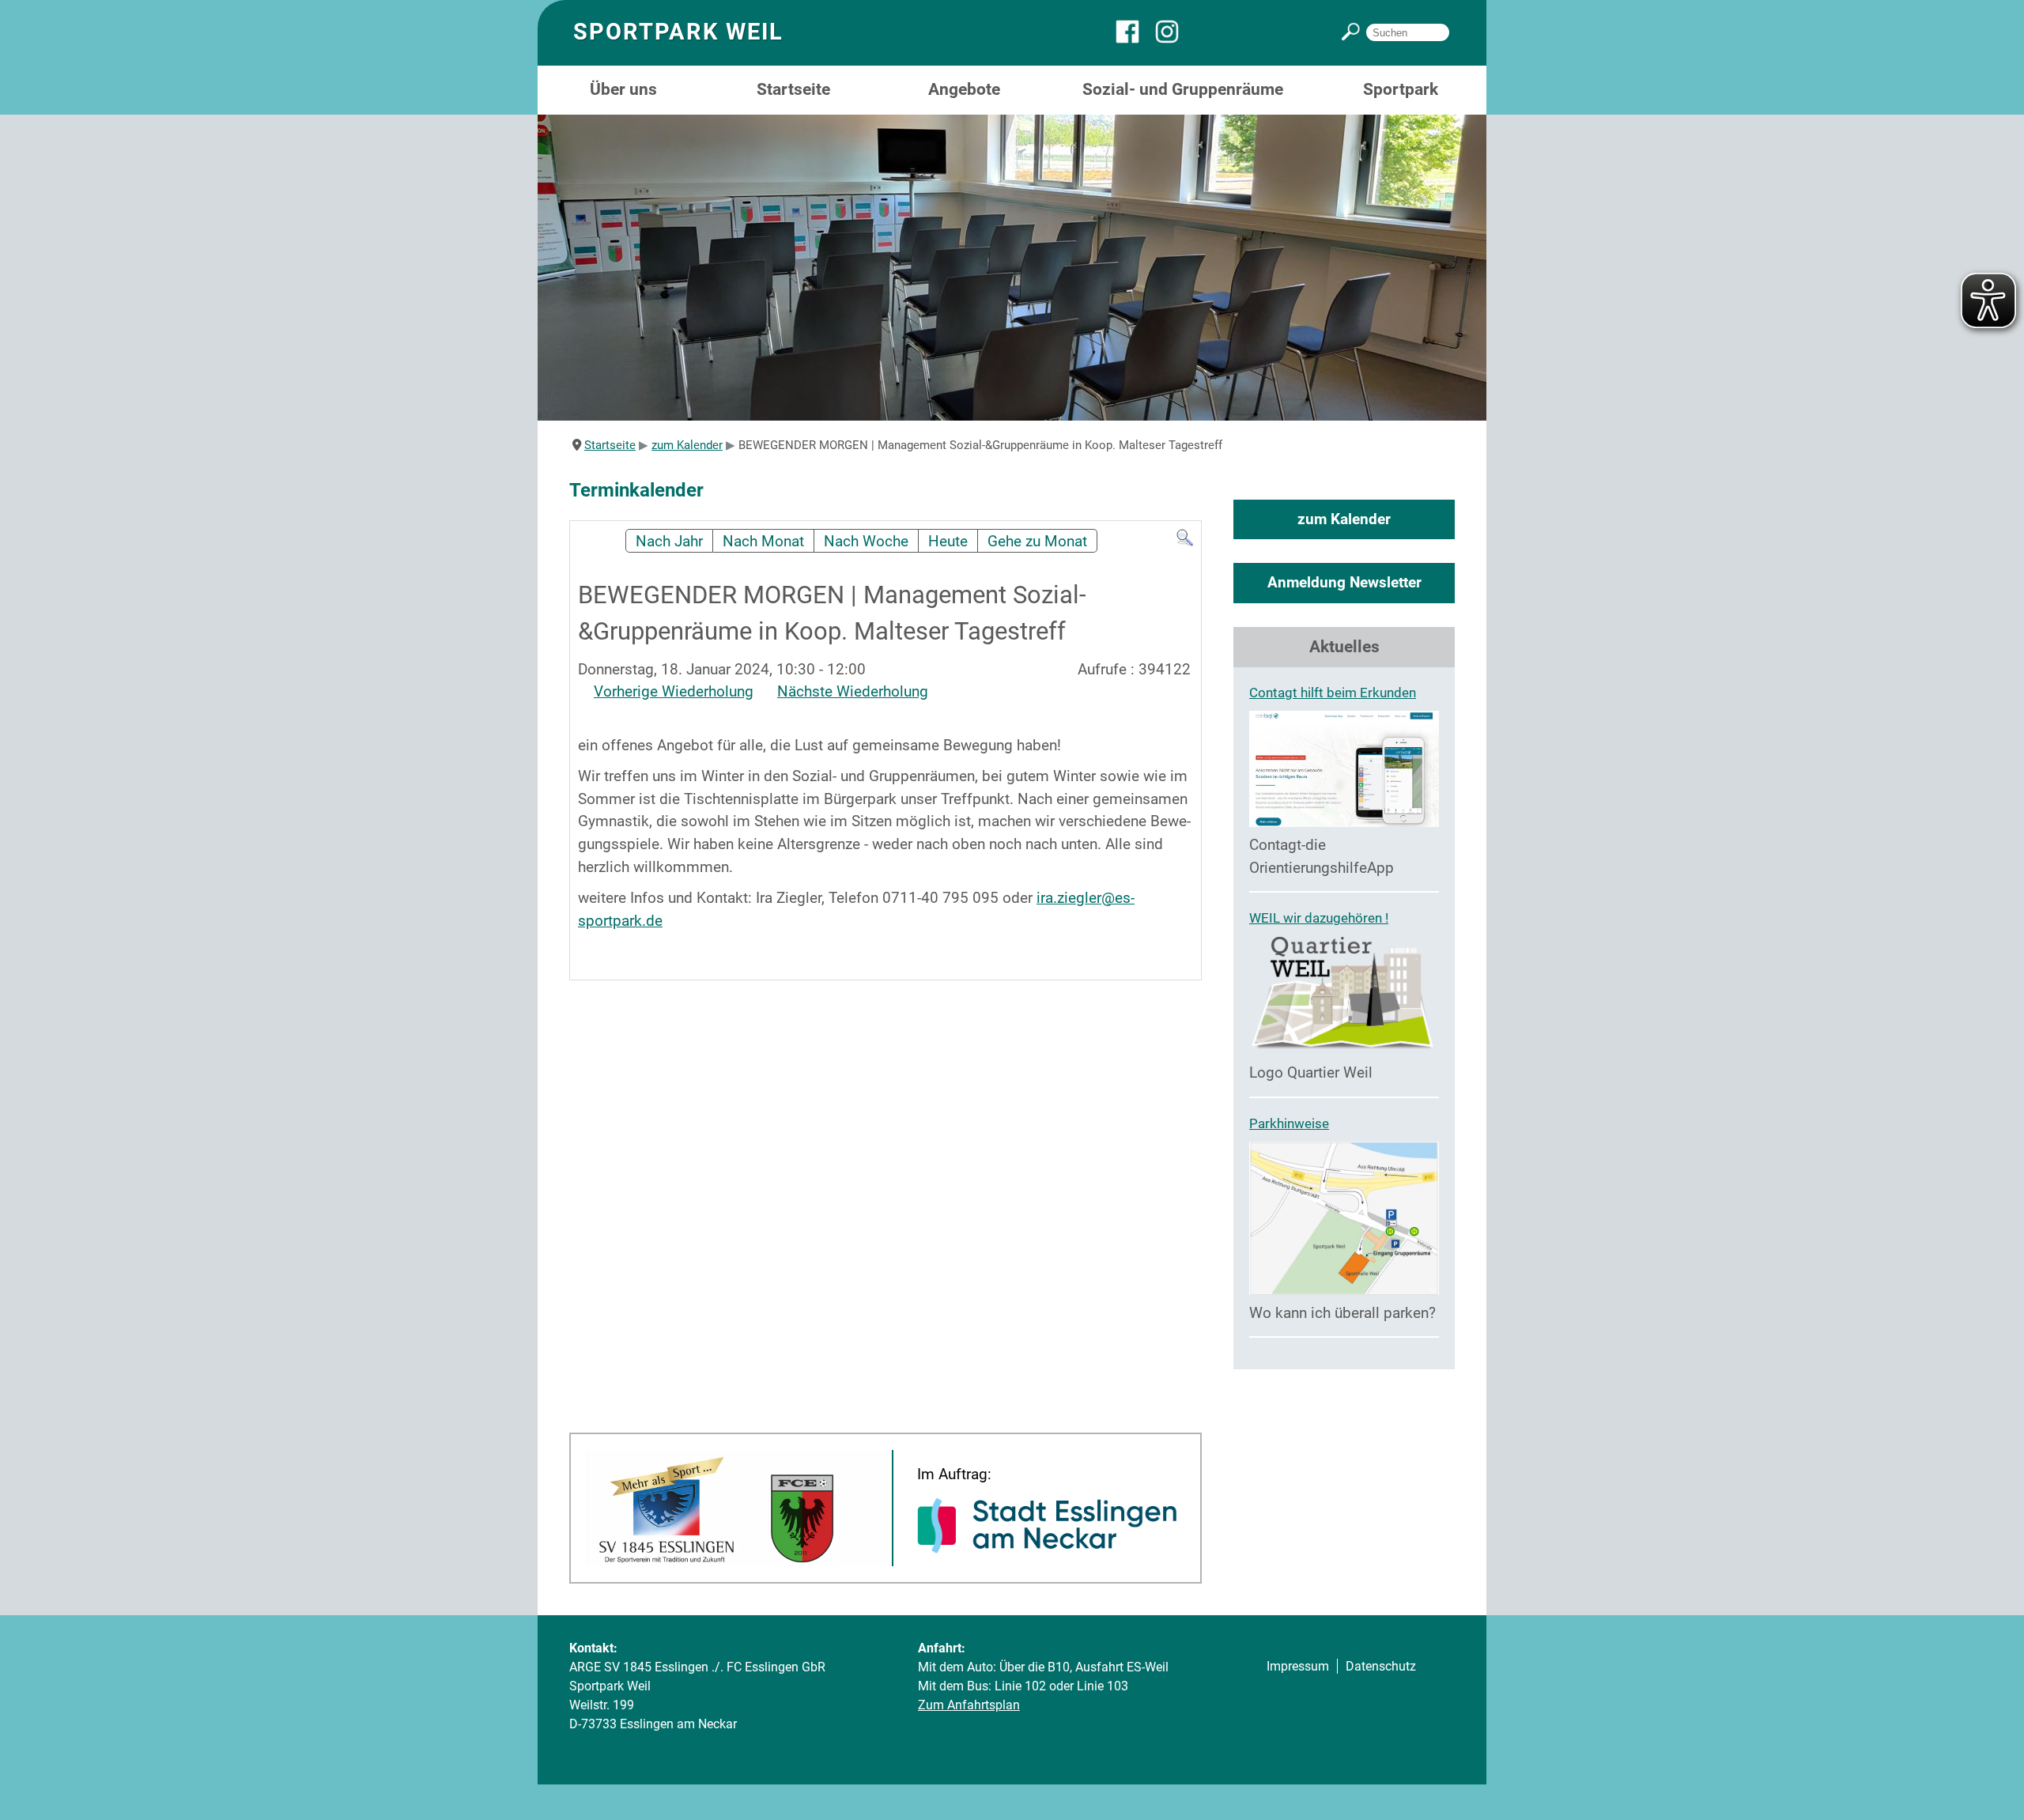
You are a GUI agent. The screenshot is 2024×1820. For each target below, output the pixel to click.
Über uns (623, 89)
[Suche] (1185, 542)
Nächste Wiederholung (853, 691)
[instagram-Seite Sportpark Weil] (1175, 39)
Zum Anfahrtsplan (969, 1705)
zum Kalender (1344, 519)
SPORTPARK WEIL (678, 32)
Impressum (1298, 1666)
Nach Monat (763, 541)
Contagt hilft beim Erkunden (1333, 693)
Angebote (964, 89)
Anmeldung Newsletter (1344, 582)
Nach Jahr (669, 541)
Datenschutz (1381, 1666)
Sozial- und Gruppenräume (1183, 89)
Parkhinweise (1289, 1123)
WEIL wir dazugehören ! (1319, 918)
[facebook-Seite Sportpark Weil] (1135, 39)
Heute (948, 541)
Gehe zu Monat (1037, 541)
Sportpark (1401, 89)
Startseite (793, 89)
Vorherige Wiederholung (674, 691)
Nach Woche (866, 541)
